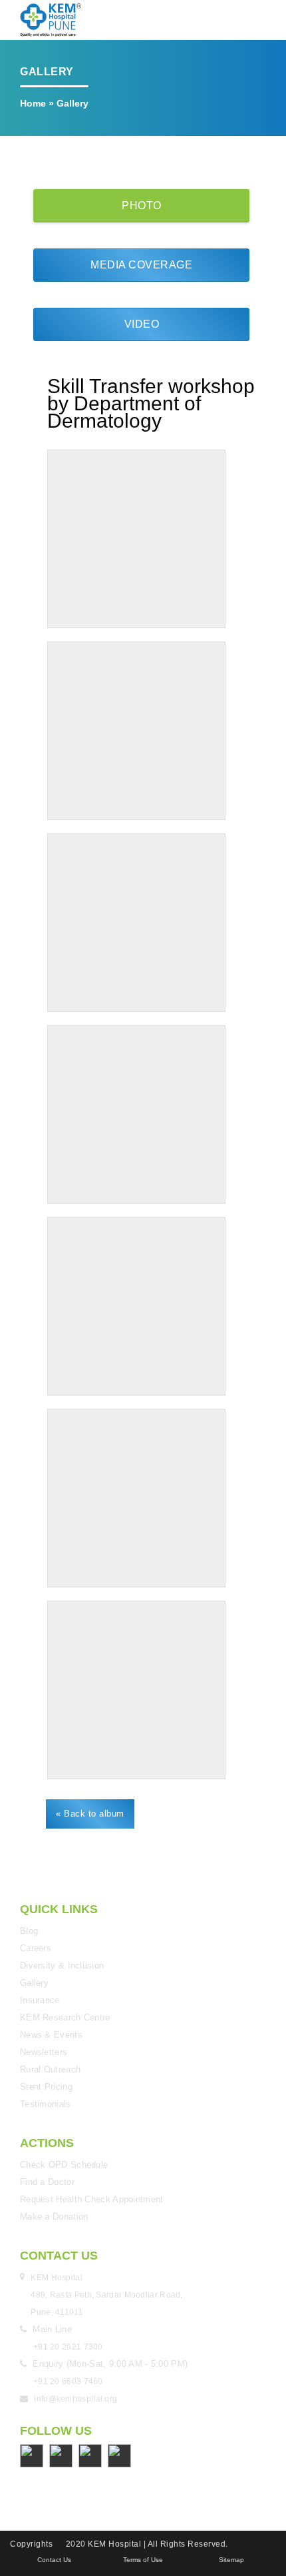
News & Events (51, 2035)
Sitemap (231, 2560)
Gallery (34, 1983)
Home (33, 103)
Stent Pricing (46, 2087)
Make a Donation (54, 2217)
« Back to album (90, 1814)
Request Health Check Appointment (92, 2199)
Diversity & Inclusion (62, 1965)
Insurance (40, 2000)
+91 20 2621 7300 (68, 2347)
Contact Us (54, 2560)
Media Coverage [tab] (141, 265)
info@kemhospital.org (75, 2399)
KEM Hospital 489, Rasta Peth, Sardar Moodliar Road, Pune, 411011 (108, 2295)
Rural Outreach (50, 2069)
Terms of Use (143, 2560)
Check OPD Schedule (64, 2165)
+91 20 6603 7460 (68, 2381)
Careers (36, 1948)
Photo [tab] (142, 206)
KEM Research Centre (65, 2017)
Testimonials (46, 2104)
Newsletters (44, 2052)
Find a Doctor (47, 2182)
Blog (29, 1931)
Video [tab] (142, 324)
